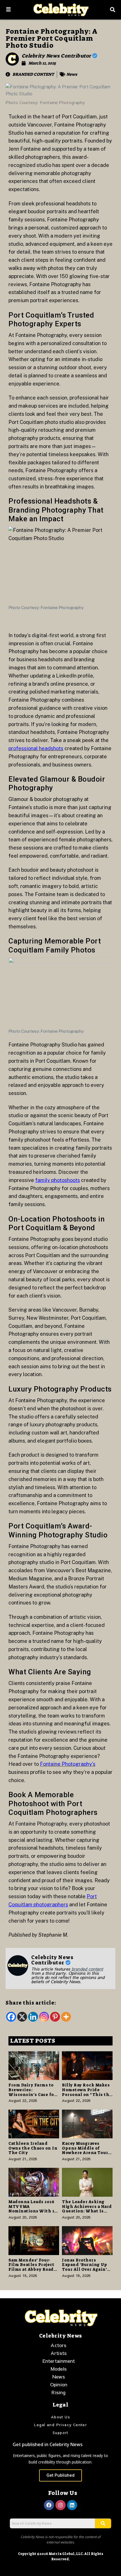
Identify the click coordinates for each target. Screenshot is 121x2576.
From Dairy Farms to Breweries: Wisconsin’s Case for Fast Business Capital (33, 2092)
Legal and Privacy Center (61, 2425)
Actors (59, 2345)
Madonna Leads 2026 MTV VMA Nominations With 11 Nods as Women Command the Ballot (33, 2211)
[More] (66, 2017)
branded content (87, 1969)
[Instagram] (44, 2017)
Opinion (59, 2384)
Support (60, 2433)
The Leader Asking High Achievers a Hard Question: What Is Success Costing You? (87, 2209)
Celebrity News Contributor (57, 56)
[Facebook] (11, 2017)
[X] (22, 2017)
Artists (59, 2353)
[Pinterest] (55, 2017)
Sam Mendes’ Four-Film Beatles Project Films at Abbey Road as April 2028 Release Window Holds (32, 2270)
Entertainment (59, 2361)
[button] (8, 10)
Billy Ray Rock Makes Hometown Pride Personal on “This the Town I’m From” (87, 2092)
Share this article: (31, 2003)
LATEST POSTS (33, 2041)
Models (59, 2369)
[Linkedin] (33, 2017)
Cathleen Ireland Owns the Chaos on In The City (33, 2148)
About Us (60, 2417)
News (72, 74)
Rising (59, 2392)
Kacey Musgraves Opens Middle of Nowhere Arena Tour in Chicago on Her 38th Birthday (85, 2153)
